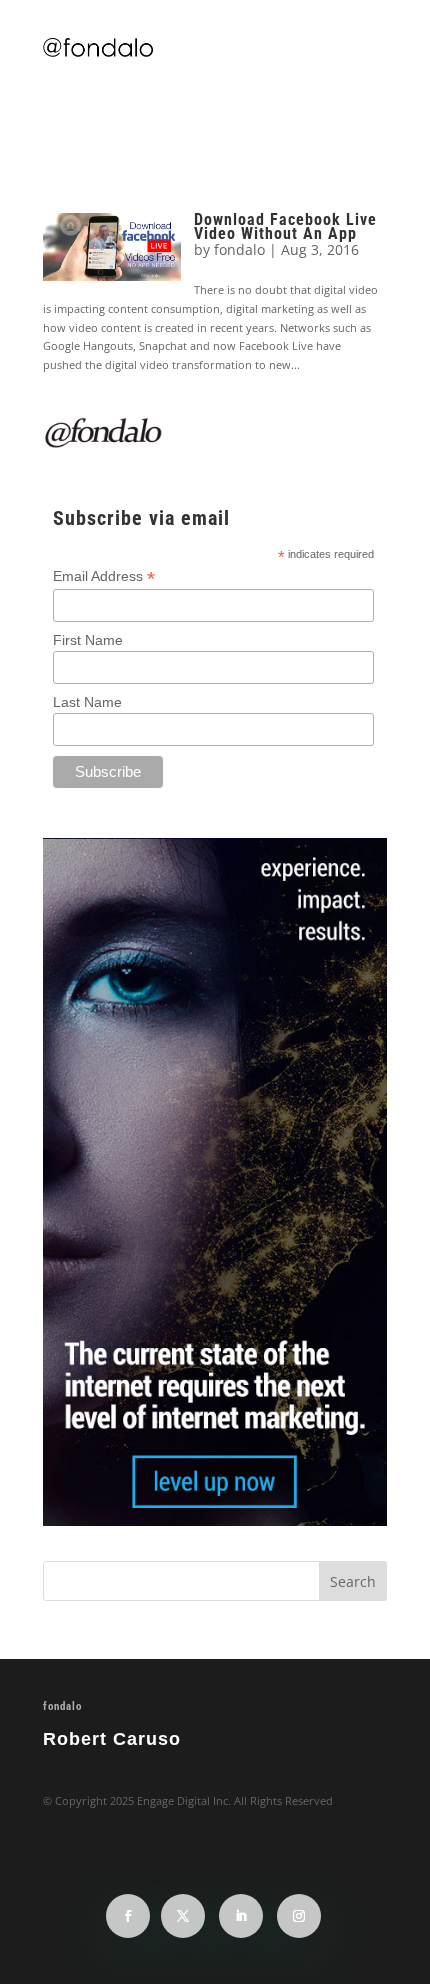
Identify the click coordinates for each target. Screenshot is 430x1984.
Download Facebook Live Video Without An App (285, 226)
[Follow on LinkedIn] (241, 1916)
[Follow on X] (183, 1916)
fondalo (239, 249)
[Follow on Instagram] (299, 1916)
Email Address (104, 576)
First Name (88, 640)
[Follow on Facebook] (128, 1916)
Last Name (87, 702)
